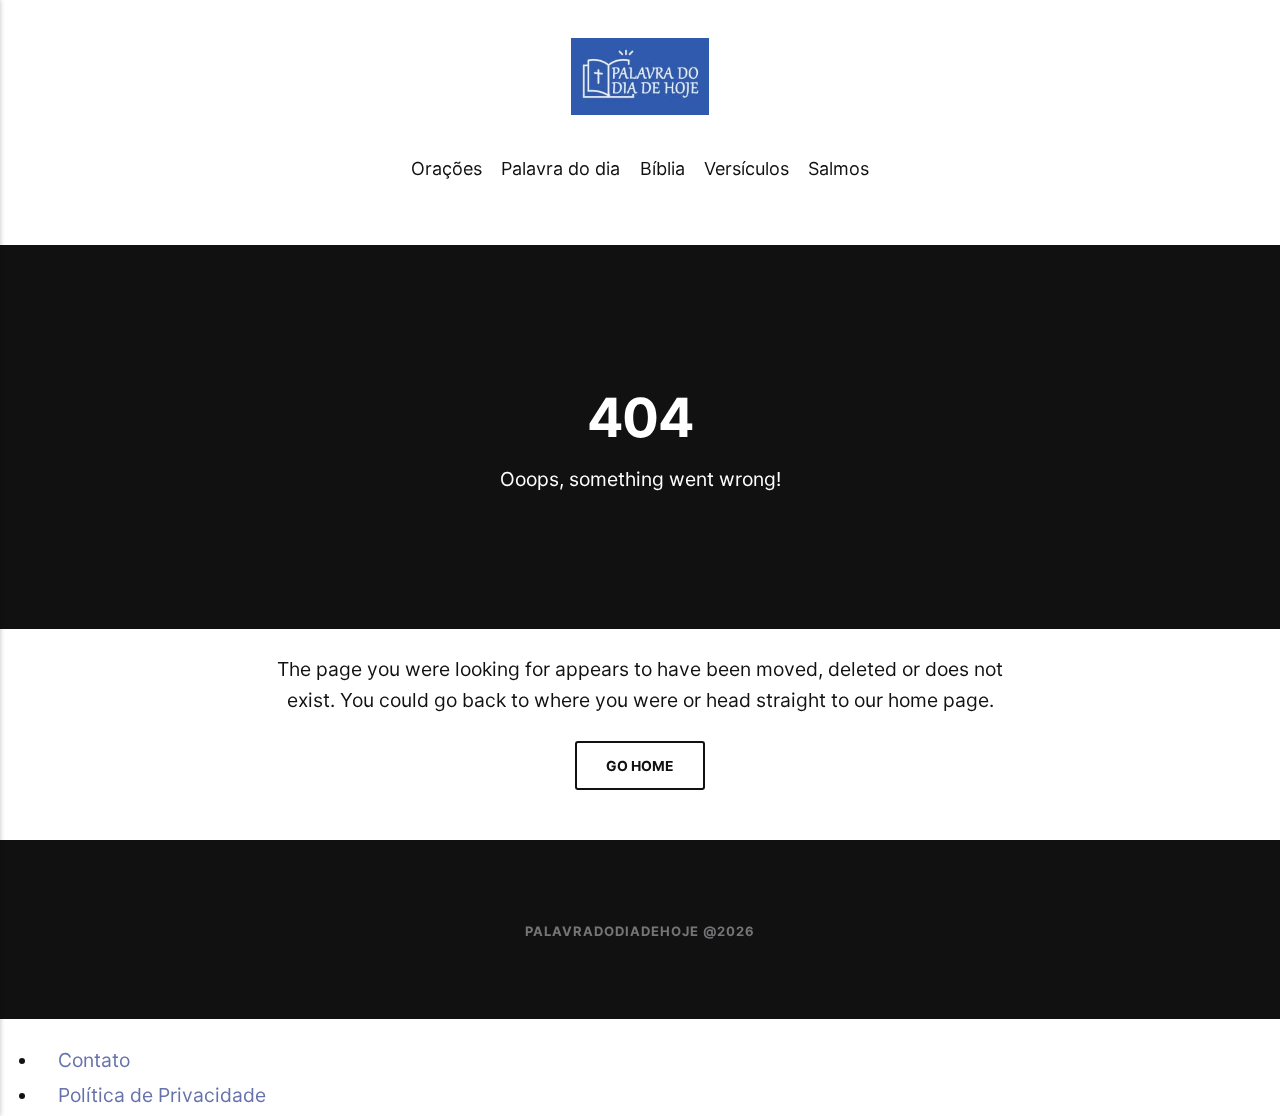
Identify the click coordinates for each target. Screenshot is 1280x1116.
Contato (94, 1060)
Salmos (838, 168)
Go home (640, 766)
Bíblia (662, 168)
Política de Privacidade (162, 1095)
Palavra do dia (560, 168)
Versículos (746, 168)
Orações (446, 168)
